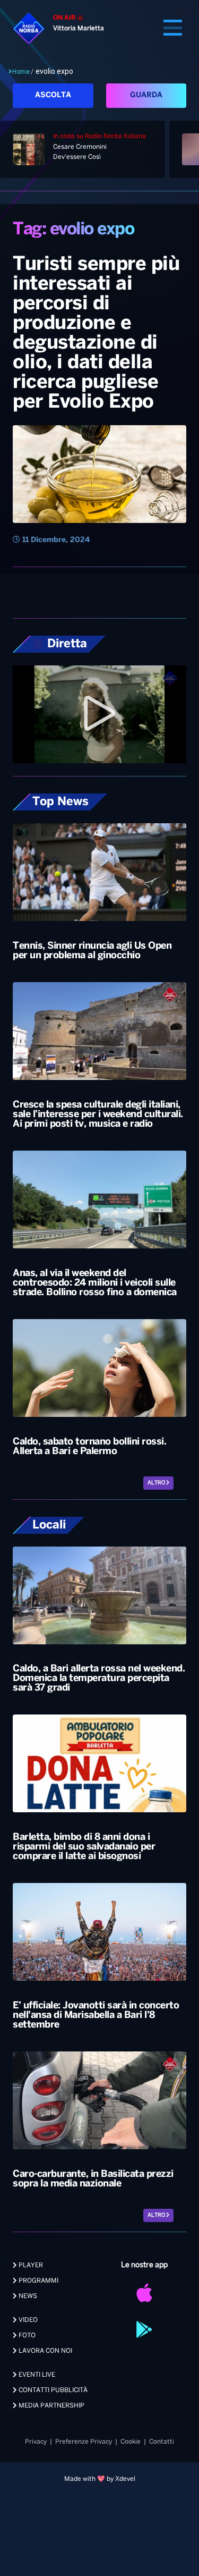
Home (21, 72)
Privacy (36, 2442)
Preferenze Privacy (84, 2442)
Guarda (146, 95)
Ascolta (53, 95)
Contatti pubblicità (52, 2390)
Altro (157, 1483)
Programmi (38, 2281)
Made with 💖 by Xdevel (100, 2479)
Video (27, 2320)
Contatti (162, 2442)
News (27, 2296)
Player (30, 2265)
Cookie (131, 2442)
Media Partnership (51, 2406)
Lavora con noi (45, 2351)
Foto (26, 2336)
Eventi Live (36, 2375)
